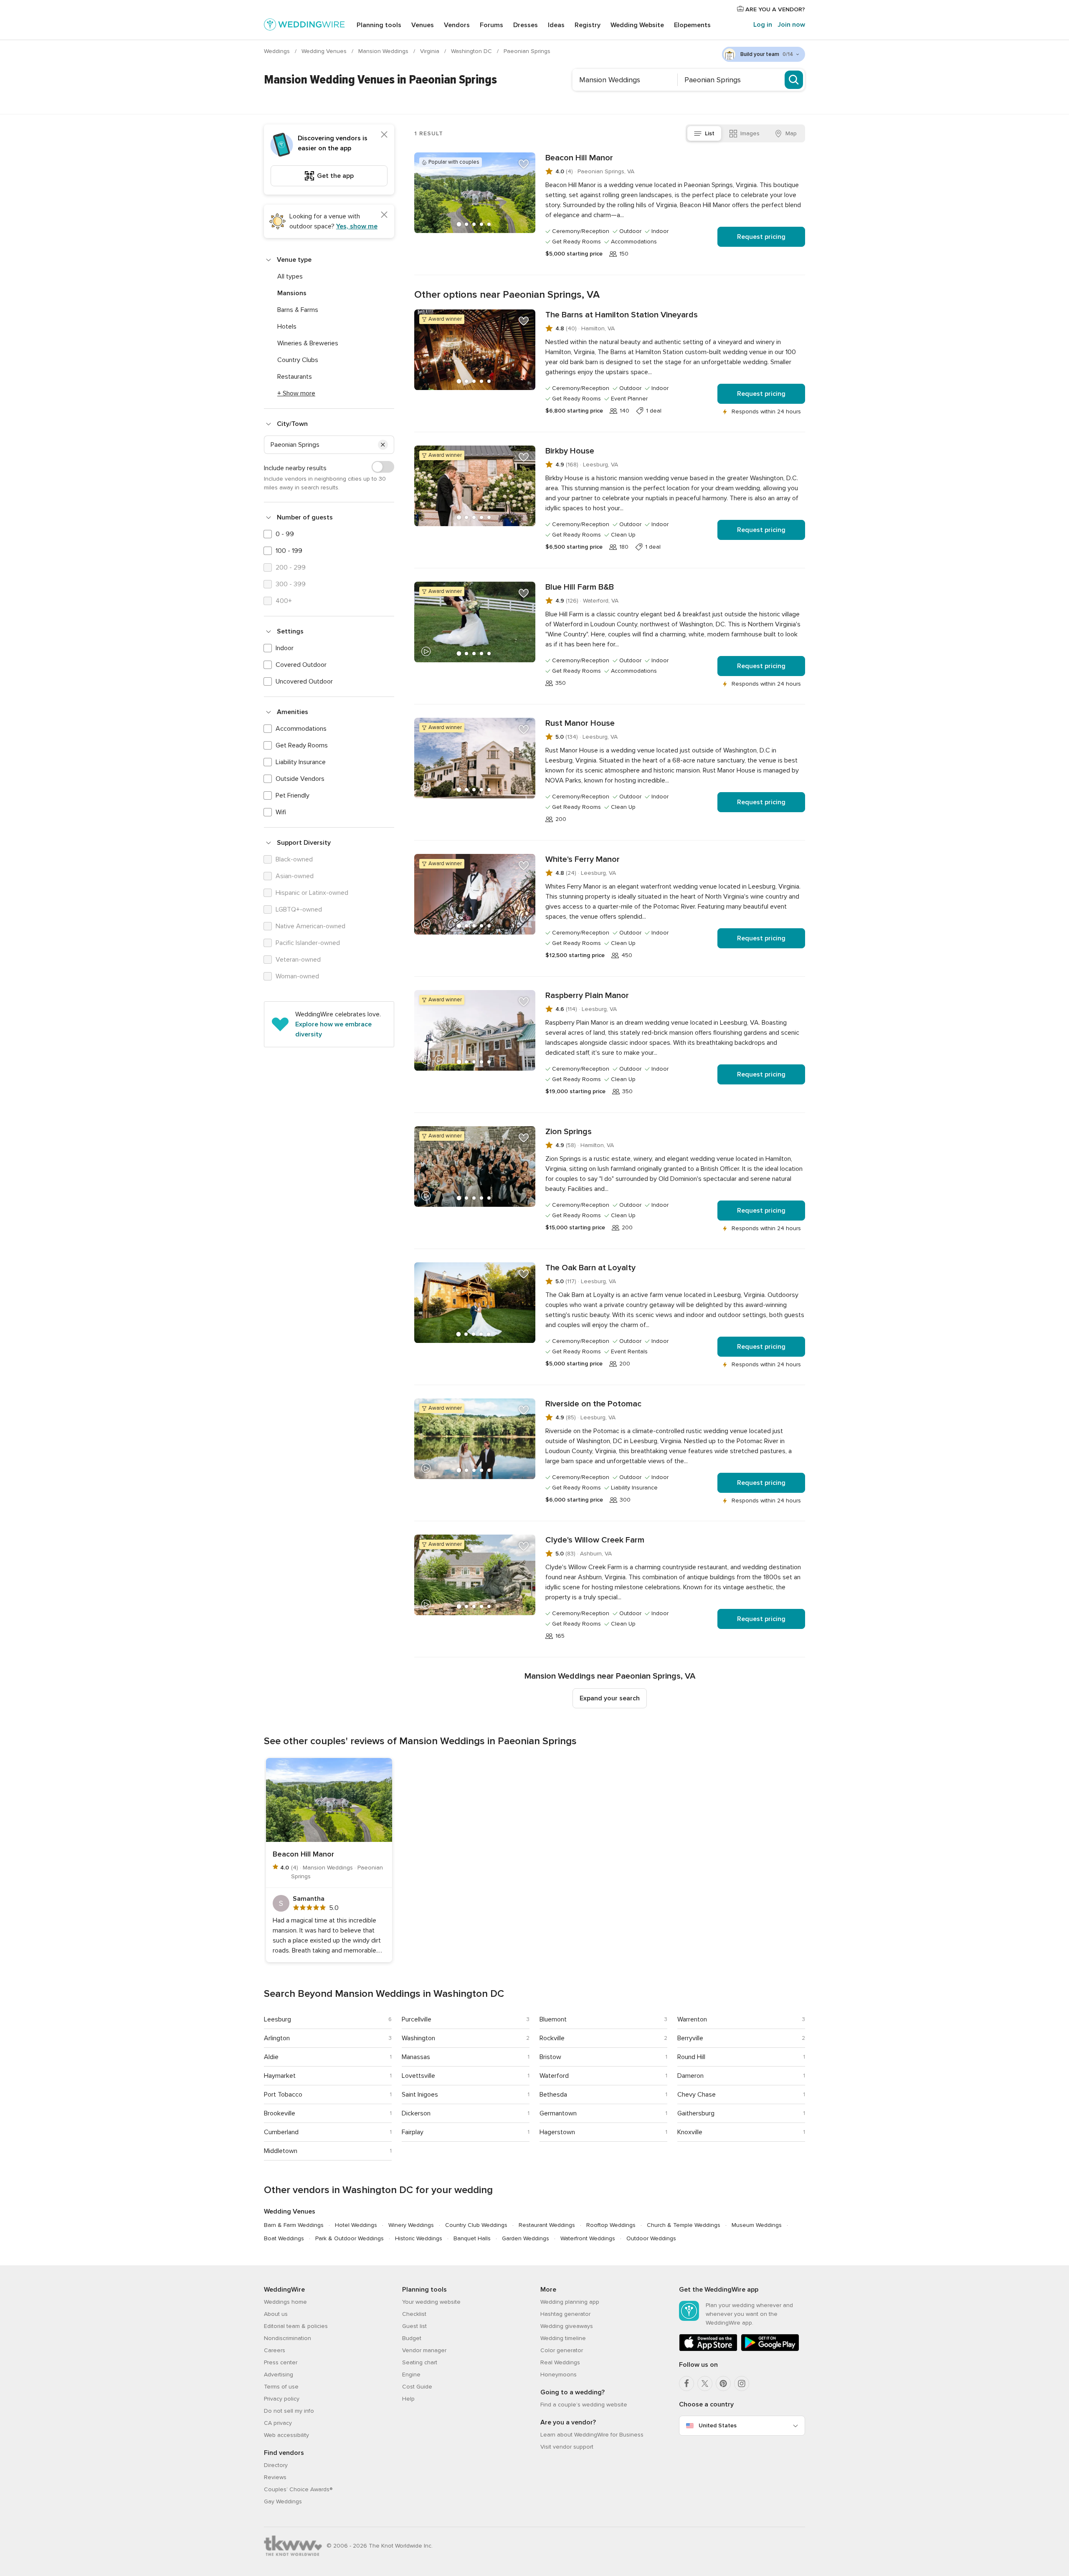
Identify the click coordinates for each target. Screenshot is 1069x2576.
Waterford (554, 2076)
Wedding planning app (570, 2302)
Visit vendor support (567, 2447)
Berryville (690, 2038)
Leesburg (277, 2019)
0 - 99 (285, 534)
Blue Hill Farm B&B (580, 587)
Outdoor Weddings (651, 2238)
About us (276, 2314)
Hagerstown (557, 2132)
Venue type (294, 260)
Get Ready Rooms (302, 745)
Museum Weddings (757, 2225)
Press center (281, 2362)
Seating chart (420, 2362)
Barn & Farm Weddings (294, 2225)
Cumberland (281, 2132)
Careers (275, 2350)
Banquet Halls (472, 2238)
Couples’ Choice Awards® (298, 2489)
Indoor (285, 648)
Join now (791, 25)
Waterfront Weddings (588, 2238)
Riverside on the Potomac (593, 1404)
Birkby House (570, 451)
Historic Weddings (419, 2238)
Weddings (278, 51)
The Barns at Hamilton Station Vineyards (622, 315)
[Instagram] (742, 2383)
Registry (588, 25)
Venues (423, 25)
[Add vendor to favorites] (524, 164)
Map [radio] (791, 133)
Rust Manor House (580, 723)
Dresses (526, 25)
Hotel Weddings (356, 2225)
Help (408, 2399)
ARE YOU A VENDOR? (774, 9)
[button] (383, 445)
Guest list (414, 2326)
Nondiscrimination (288, 2338)
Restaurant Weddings (547, 2225)
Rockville (552, 2038)
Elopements (692, 25)
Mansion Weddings (384, 51)
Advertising (279, 2375)
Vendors (457, 25)
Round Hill (691, 2057)
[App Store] (708, 2349)
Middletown (281, 2151)
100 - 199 (289, 551)
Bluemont (553, 2019)
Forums (491, 25)
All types (290, 276)
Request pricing (761, 237)
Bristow (550, 2057)
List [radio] (710, 133)
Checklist (414, 2314)
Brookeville (280, 2113)
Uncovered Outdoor (304, 681)
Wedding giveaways (567, 2326)
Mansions (292, 293)
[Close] (384, 134)
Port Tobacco (283, 2095)
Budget (412, 2338)
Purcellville (417, 2019)
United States (718, 2425)
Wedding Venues (325, 51)
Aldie (271, 2057)
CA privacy (278, 2423)
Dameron (690, 2076)
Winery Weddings (411, 2225)
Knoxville (690, 2132)
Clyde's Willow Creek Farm (595, 1540)
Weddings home (285, 2302)
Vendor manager (424, 2350)
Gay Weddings (283, 2501)
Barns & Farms (298, 310)
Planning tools (379, 25)
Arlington (277, 2038)
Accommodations (301, 729)
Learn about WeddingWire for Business (592, 2435)
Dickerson (416, 2113)
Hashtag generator (565, 2314)
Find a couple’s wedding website (584, 2405)
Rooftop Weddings (611, 2225)
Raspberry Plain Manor (587, 995)
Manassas (416, 2057)
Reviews (275, 2477)
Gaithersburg (696, 2113)
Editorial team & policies (296, 2326)
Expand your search (610, 1698)
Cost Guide (417, 2387)
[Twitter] (705, 2383)
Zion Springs (569, 1132)
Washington (418, 2038)
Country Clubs (298, 360)
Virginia (431, 51)
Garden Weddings (526, 2238)
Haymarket (280, 2076)
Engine (411, 2375)
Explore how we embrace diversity (333, 1029)
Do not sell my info (289, 2411)
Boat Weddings (284, 2238)
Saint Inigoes (420, 2095)
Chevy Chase (697, 2095)
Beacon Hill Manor (579, 158)
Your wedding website (431, 2302)
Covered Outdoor (301, 665)
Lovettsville (418, 2076)
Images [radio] (750, 133)
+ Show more (296, 393)
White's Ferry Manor (583, 859)
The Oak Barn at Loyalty (590, 1268)
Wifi (281, 812)
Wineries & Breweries (308, 343)
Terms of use (281, 2387)
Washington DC (472, 51)
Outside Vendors (300, 779)
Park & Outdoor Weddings (350, 2238)
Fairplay (413, 2132)
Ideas (556, 25)
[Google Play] (770, 2349)
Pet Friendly (293, 795)
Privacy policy (282, 2399)
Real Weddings (560, 2362)
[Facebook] (686, 2383)
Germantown (558, 2113)
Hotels (287, 327)
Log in (763, 25)
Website (637, 25)
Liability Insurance (301, 762)
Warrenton (692, 2019)
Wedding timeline (563, 2338)
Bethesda (553, 2095)
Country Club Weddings (476, 2225)
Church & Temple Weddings (684, 2225)
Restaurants (295, 377)
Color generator (562, 2350)
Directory (276, 2465)
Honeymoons (559, 2375)
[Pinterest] (723, 2383)
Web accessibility (286, 2435)
